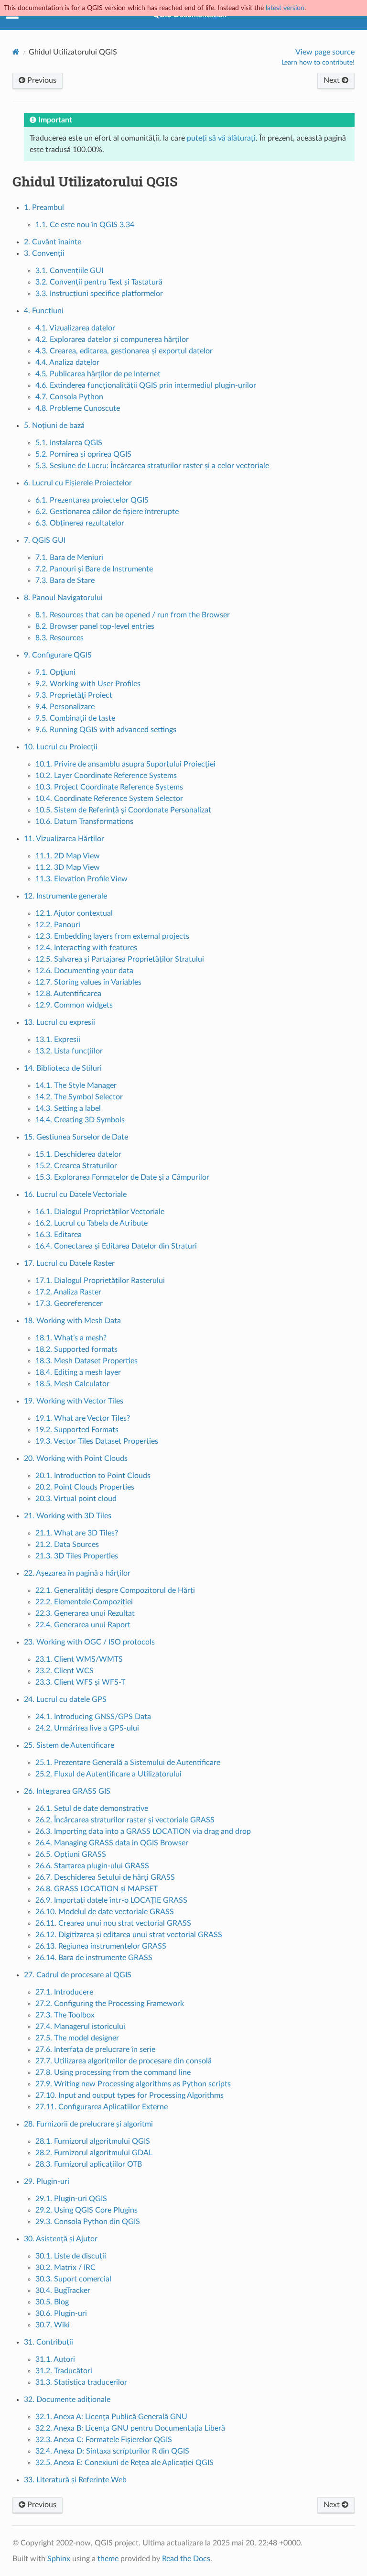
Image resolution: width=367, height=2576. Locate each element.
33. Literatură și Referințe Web (75, 2480)
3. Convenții (44, 253)
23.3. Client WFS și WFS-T (80, 1682)
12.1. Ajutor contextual (74, 913)
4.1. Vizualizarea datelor (75, 328)
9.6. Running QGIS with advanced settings (106, 730)
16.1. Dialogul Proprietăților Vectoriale (100, 1212)
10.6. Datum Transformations (84, 822)
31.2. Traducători (64, 2371)
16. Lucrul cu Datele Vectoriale (75, 1195)
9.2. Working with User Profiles (88, 684)
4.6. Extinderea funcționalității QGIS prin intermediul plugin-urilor (146, 385)
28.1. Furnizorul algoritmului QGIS (93, 2141)
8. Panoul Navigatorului (63, 598)
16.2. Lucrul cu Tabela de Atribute (92, 1223)
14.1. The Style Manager (76, 1085)
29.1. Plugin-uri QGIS (71, 2199)
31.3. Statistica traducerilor (81, 2382)
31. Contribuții (49, 2342)
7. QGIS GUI (45, 540)
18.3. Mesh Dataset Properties (86, 1361)
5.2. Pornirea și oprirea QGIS (83, 454)
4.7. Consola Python (69, 397)
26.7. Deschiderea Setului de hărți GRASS (105, 1877)
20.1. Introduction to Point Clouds (93, 1476)
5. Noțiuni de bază (54, 426)
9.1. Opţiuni (55, 672)
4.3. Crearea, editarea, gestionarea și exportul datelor (124, 351)
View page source (325, 52)
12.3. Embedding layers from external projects (112, 936)
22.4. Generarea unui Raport (83, 1625)
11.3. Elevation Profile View (81, 879)
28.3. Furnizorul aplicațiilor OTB (89, 2164)
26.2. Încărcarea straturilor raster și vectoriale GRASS (125, 1820)
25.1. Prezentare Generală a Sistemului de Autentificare (128, 1763)
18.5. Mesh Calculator (72, 1384)
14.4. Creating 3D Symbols (80, 1120)
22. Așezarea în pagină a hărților (77, 1573)
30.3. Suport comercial (73, 2279)
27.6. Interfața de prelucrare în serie (95, 2050)
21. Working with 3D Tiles (68, 1516)
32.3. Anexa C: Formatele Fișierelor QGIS (104, 2440)
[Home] (16, 52)
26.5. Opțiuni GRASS (71, 1854)
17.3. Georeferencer (69, 1304)
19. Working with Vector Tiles (74, 1401)
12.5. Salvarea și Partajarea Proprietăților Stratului (120, 959)
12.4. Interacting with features (86, 948)
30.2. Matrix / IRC (65, 2268)
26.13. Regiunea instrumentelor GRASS (101, 1946)
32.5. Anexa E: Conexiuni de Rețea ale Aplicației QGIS (124, 2463)
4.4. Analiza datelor (67, 362)
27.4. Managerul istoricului (80, 2027)
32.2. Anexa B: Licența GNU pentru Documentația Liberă (130, 2428)
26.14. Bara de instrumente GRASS (94, 1958)
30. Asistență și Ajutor (61, 2239)
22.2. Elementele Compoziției (84, 1602)
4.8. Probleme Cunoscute (78, 408)
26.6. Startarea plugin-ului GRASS (92, 1866)
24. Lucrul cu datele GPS (65, 1699)
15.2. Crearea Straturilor (76, 1166)
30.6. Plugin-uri (61, 2313)
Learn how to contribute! (318, 63)
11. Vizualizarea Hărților (64, 839)
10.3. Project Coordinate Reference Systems (109, 787)
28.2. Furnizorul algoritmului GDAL (94, 2153)
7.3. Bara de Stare (65, 581)
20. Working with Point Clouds (76, 1458)
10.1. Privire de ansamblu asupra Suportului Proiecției (125, 764)
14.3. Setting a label (68, 1108)
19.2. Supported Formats (77, 1430)
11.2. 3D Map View (68, 867)
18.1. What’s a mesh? (71, 1338)
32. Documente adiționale (67, 2400)
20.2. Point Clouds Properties (85, 1487)
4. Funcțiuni (44, 311)
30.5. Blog (52, 2302)
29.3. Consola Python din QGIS (88, 2222)
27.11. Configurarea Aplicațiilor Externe (102, 2107)
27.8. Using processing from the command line (113, 2072)
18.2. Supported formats (76, 1349)
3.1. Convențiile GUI (69, 271)
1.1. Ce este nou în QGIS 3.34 (85, 225)
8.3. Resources (59, 638)
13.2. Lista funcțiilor (69, 1051)
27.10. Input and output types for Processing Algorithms (130, 2095)
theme (108, 2559)
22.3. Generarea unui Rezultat (85, 1613)
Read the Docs (186, 2559)
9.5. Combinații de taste (75, 718)
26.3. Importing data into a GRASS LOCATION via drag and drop (143, 1831)
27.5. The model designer (77, 2038)
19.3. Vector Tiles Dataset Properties (97, 1441)
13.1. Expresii (58, 1040)
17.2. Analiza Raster (68, 1292)
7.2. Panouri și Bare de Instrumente (94, 569)
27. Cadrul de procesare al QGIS (78, 1975)
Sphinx (59, 2559)
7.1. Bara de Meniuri (69, 558)
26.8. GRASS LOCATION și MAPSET (97, 1889)
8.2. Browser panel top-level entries (95, 626)
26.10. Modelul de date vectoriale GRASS (105, 1912)
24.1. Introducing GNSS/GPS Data (93, 1717)
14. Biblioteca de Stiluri (63, 1068)
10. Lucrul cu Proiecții (61, 747)
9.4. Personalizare (65, 707)
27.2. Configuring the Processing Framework (110, 2004)
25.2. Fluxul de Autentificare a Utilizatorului (108, 1774)
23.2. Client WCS (65, 1671)
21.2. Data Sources (67, 1545)
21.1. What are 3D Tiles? (77, 1533)
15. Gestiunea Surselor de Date (76, 1137)
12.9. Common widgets (74, 1005)
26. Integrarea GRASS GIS (67, 1791)
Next (333, 80)
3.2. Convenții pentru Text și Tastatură (99, 282)
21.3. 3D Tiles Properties (77, 1556)
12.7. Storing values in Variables (88, 982)
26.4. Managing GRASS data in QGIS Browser (112, 1843)
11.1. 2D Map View (68, 856)
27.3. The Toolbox (65, 2015)
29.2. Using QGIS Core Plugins (86, 2210)
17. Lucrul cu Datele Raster (69, 1263)
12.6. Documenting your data (84, 971)
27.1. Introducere (64, 1992)
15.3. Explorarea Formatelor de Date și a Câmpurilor (122, 1177)
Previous (41, 80)
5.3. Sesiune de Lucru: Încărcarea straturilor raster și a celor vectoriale (152, 466)
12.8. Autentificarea (68, 994)
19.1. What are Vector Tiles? (83, 1418)
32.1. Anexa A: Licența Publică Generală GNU (111, 2417)
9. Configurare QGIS (58, 655)
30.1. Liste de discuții (71, 2256)
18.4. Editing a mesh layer (78, 1372)
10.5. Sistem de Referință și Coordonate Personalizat (123, 810)
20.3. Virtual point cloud (76, 1499)
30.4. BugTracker (63, 2291)
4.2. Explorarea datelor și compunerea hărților (112, 340)
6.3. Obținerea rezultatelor (80, 523)
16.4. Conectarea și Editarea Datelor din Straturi (116, 1246)
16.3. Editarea (59, 1235)
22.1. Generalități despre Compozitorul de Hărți (115, 1590)
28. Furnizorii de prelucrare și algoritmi (88, 2124)
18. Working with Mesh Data (72, 1321)
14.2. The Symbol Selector (79, 1097)
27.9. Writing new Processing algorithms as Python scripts (133, 2084)
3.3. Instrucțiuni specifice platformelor (99, 294)
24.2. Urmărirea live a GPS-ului (87, 1728)
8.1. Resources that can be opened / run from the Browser (133, 615)
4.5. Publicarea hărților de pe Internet (98, 374)
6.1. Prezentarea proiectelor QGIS (92, 500)
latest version (285, 8)
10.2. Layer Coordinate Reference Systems (106, 776)
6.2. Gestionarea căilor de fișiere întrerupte (107, 512)
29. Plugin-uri (47, 2181)
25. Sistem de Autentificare (69, 1745)
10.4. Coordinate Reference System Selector (109, 799)
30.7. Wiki (53, 2325)
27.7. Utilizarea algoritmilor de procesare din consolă (124, 2061)
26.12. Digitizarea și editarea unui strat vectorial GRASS (129, 1935)
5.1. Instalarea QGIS (69, 443)
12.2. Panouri (58, 925)
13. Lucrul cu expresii (59, 1022)
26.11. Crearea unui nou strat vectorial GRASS (113, 1923)
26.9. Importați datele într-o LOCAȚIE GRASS (111, 1900)
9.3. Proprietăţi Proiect (74, 695)
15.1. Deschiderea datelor (78, 1154)
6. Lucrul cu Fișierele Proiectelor (78, 483)
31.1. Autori (55, 2359)
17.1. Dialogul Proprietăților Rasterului (100, 1281)
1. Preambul (44, 208)
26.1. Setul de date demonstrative (92, 1809)
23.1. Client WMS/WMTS (79, 1659)
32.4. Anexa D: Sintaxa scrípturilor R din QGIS (112, 2451)
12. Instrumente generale (65, 896)
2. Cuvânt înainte (53, 242)
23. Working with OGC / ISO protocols (89, 1642)
